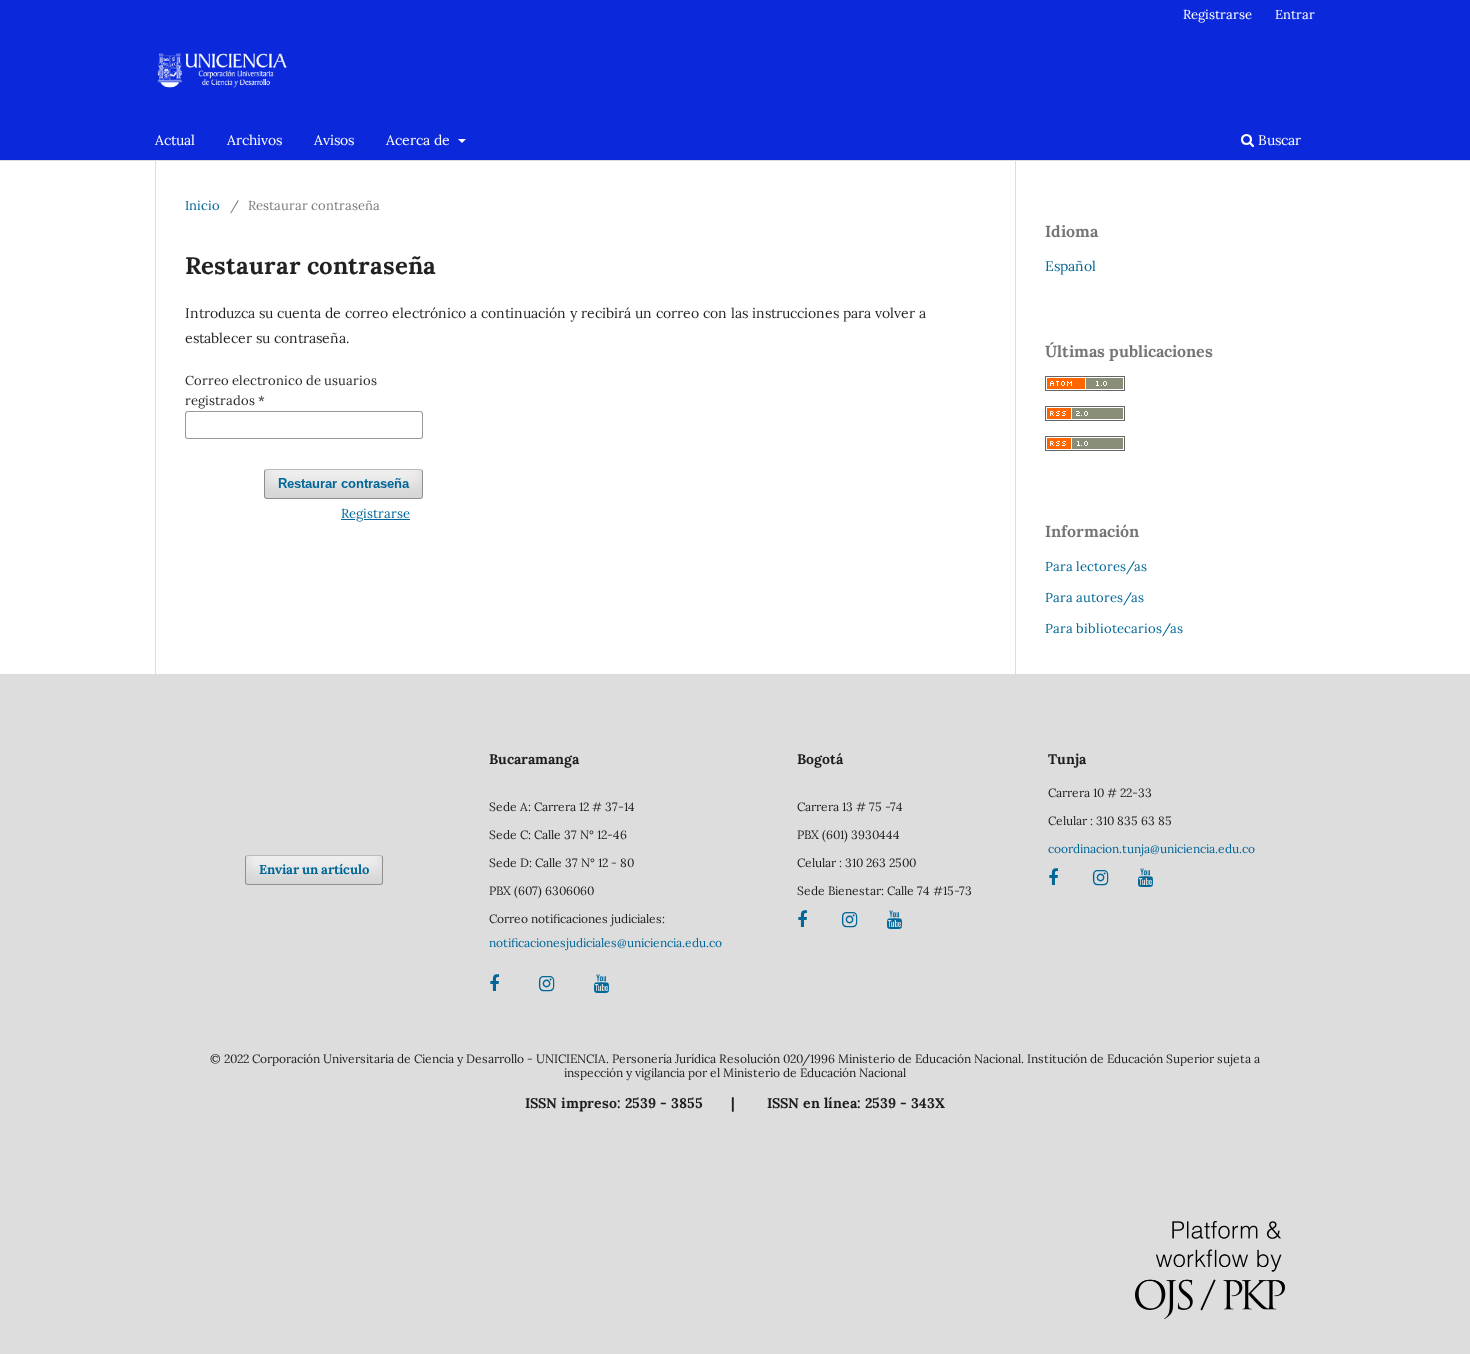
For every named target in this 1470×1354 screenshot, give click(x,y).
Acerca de (420, 140)
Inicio (202, 205)
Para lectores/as (1096, 566)
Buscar (1277, 140)
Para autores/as (1094, 597)
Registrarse (1217, 14)
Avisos (334, 140)
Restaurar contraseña (343, 483)
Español (1070, 266)
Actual (175, 140)
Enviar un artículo (314, 869)
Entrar (1295, 14)
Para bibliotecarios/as (1114, 628)
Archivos (254, 140)
